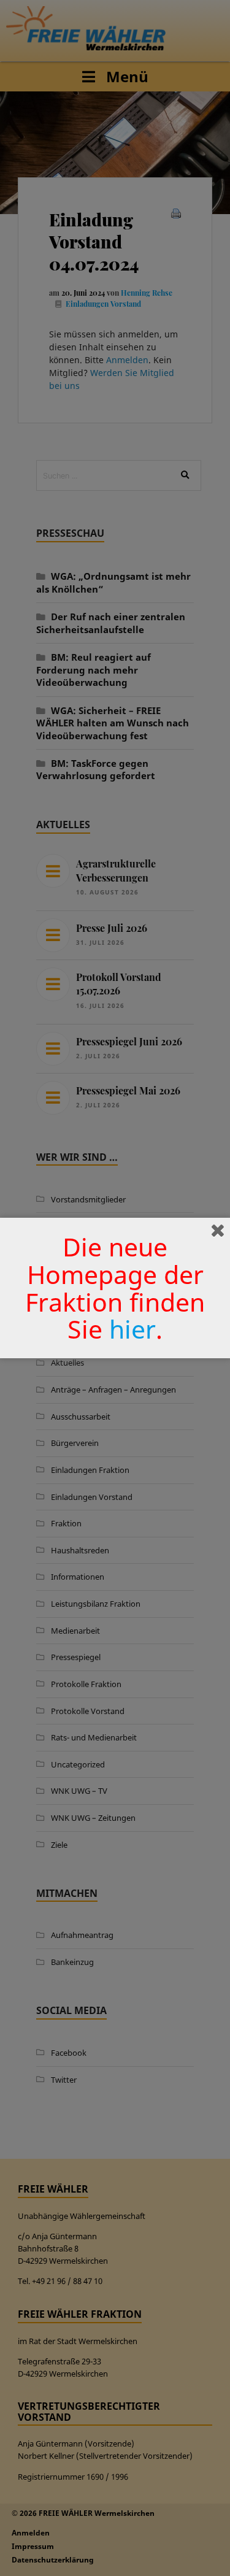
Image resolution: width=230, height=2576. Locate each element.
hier (132, 1329)
